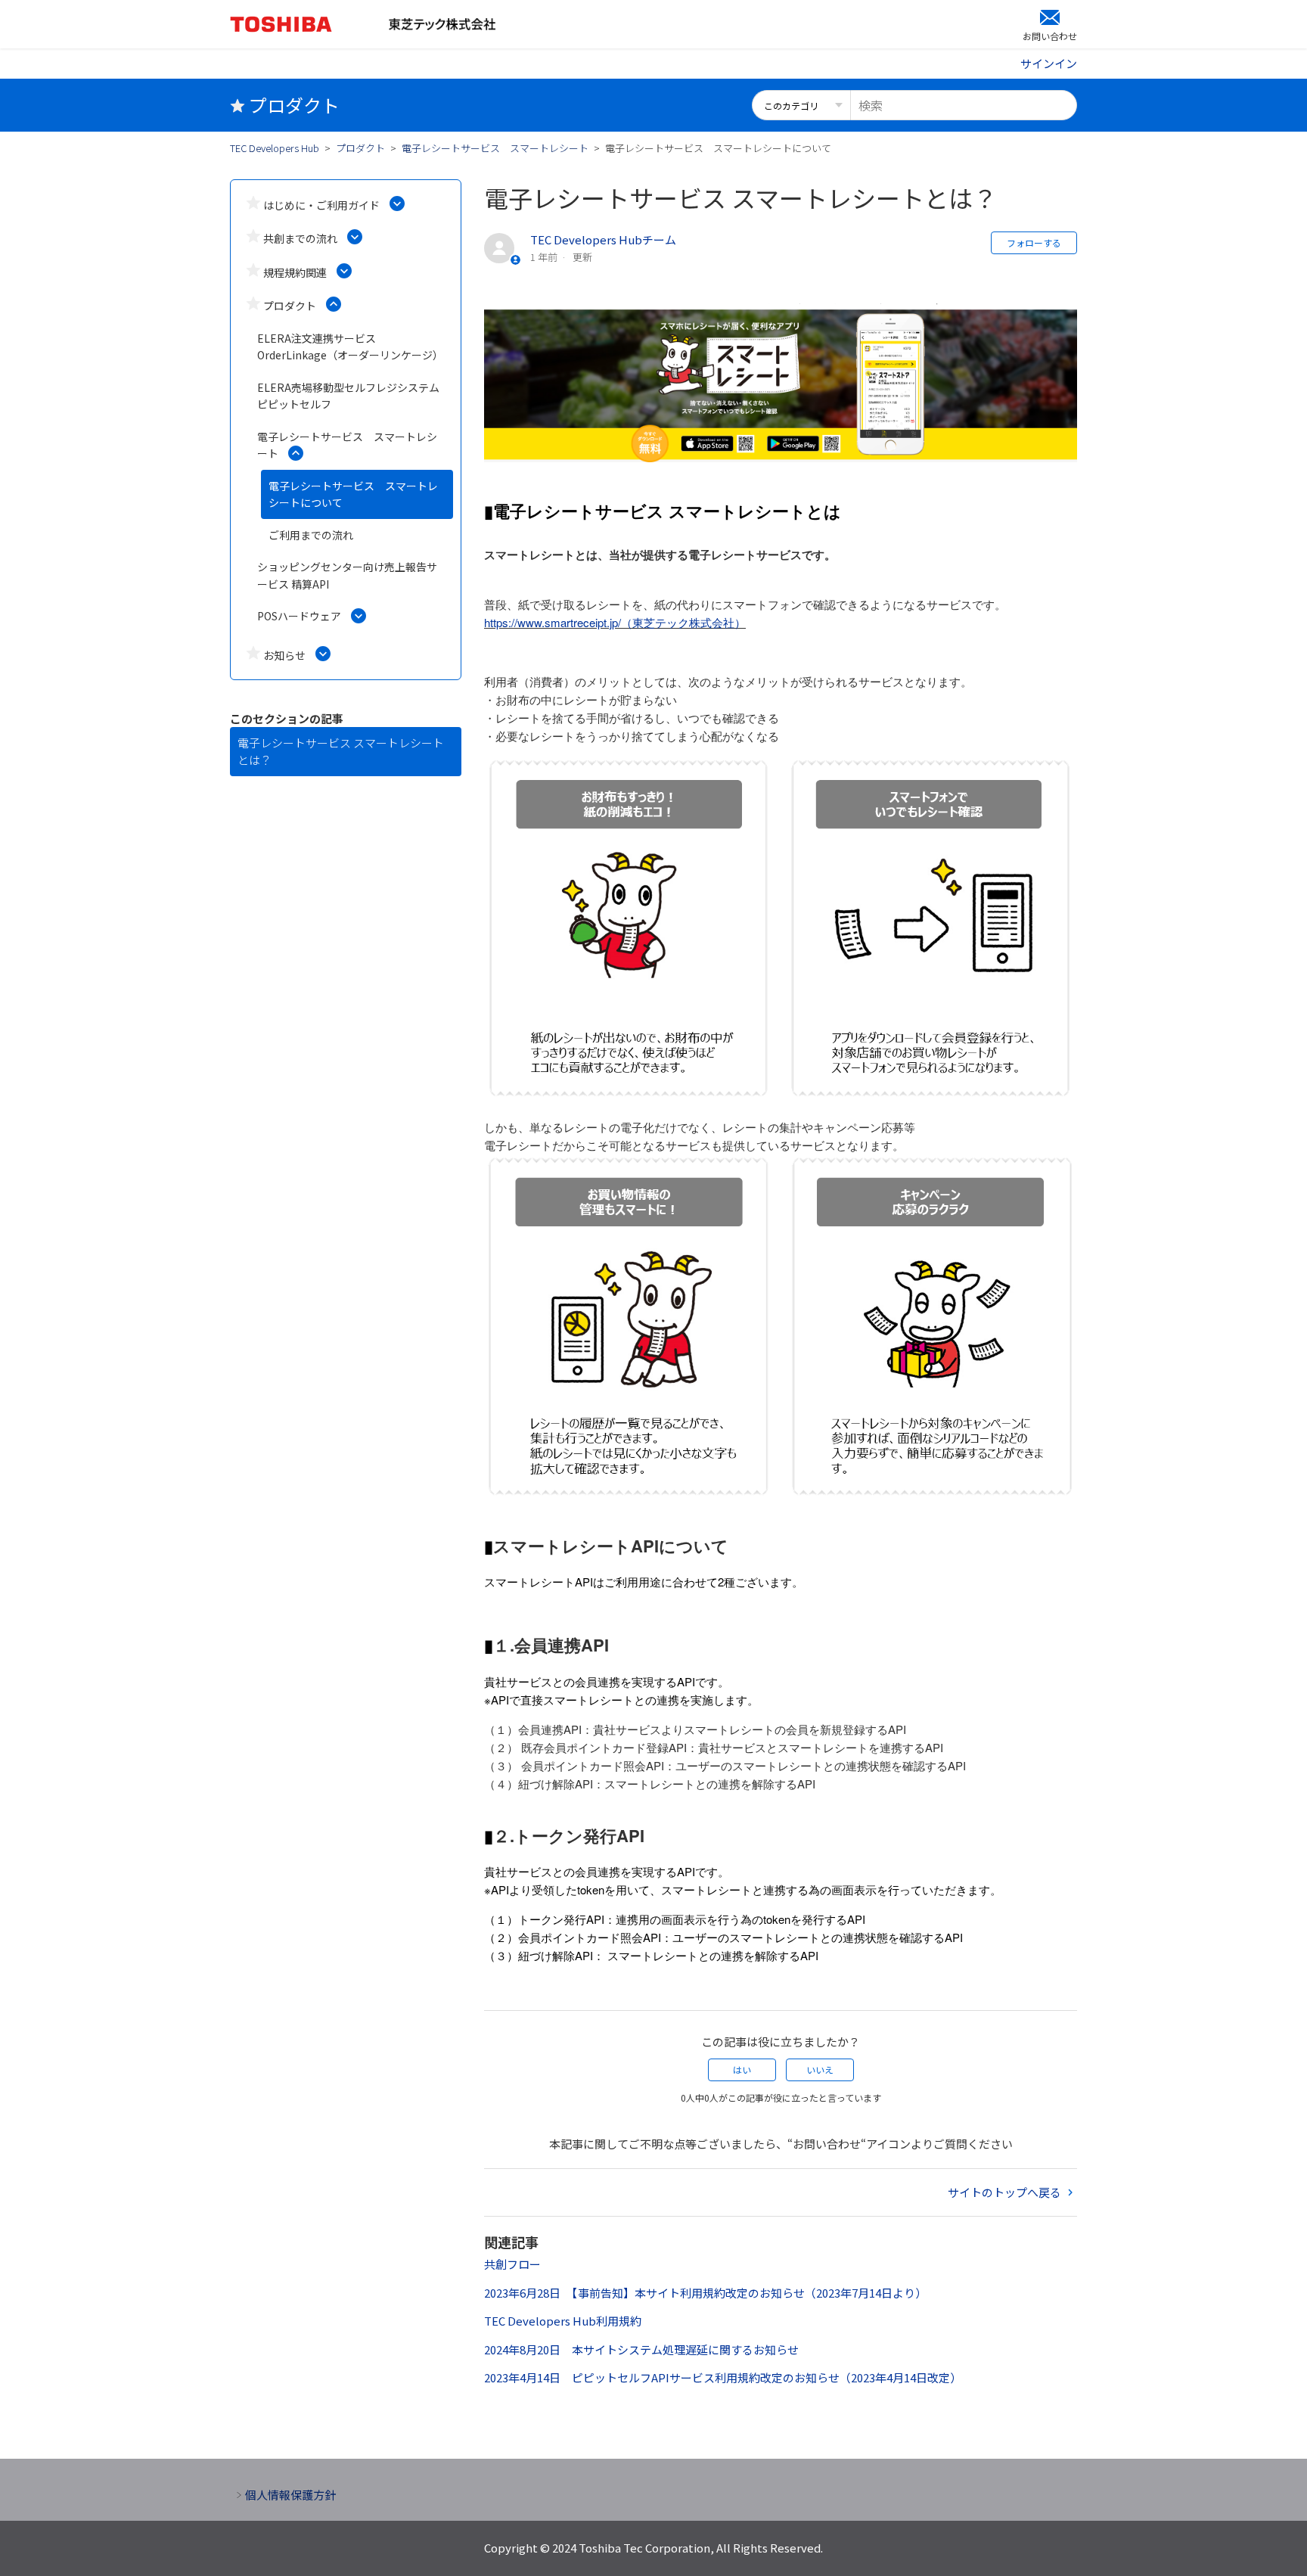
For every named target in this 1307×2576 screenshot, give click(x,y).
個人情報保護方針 (290, 2495)
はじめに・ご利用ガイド (321, 205)
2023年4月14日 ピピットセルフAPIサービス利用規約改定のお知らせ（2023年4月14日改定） (723, 2377)
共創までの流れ (300, 238)
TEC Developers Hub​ (275, 148)
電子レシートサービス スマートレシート (495, 148)
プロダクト (360, 148)
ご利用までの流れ (311, 535)
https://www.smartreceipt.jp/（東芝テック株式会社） (615, 622)
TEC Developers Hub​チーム (603, 239)
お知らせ (284, 655)
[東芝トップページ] (309, 24)
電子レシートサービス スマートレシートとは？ (341, 751)
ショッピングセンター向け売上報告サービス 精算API (347, 575)
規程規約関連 (295, 272)
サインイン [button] (1049, 63)
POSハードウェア (299, 616)
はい (742, 2070)
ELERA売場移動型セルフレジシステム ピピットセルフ (348, 396)
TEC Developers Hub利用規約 (563, 2321)
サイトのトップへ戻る (1006, 2192)
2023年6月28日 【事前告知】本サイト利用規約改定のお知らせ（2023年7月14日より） (705, 2293)
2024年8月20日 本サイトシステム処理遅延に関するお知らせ (641, 2349)
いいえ (820, 2070)
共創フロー (512, 2264)
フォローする (1034, 242)
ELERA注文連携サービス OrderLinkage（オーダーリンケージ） (350, 347)
